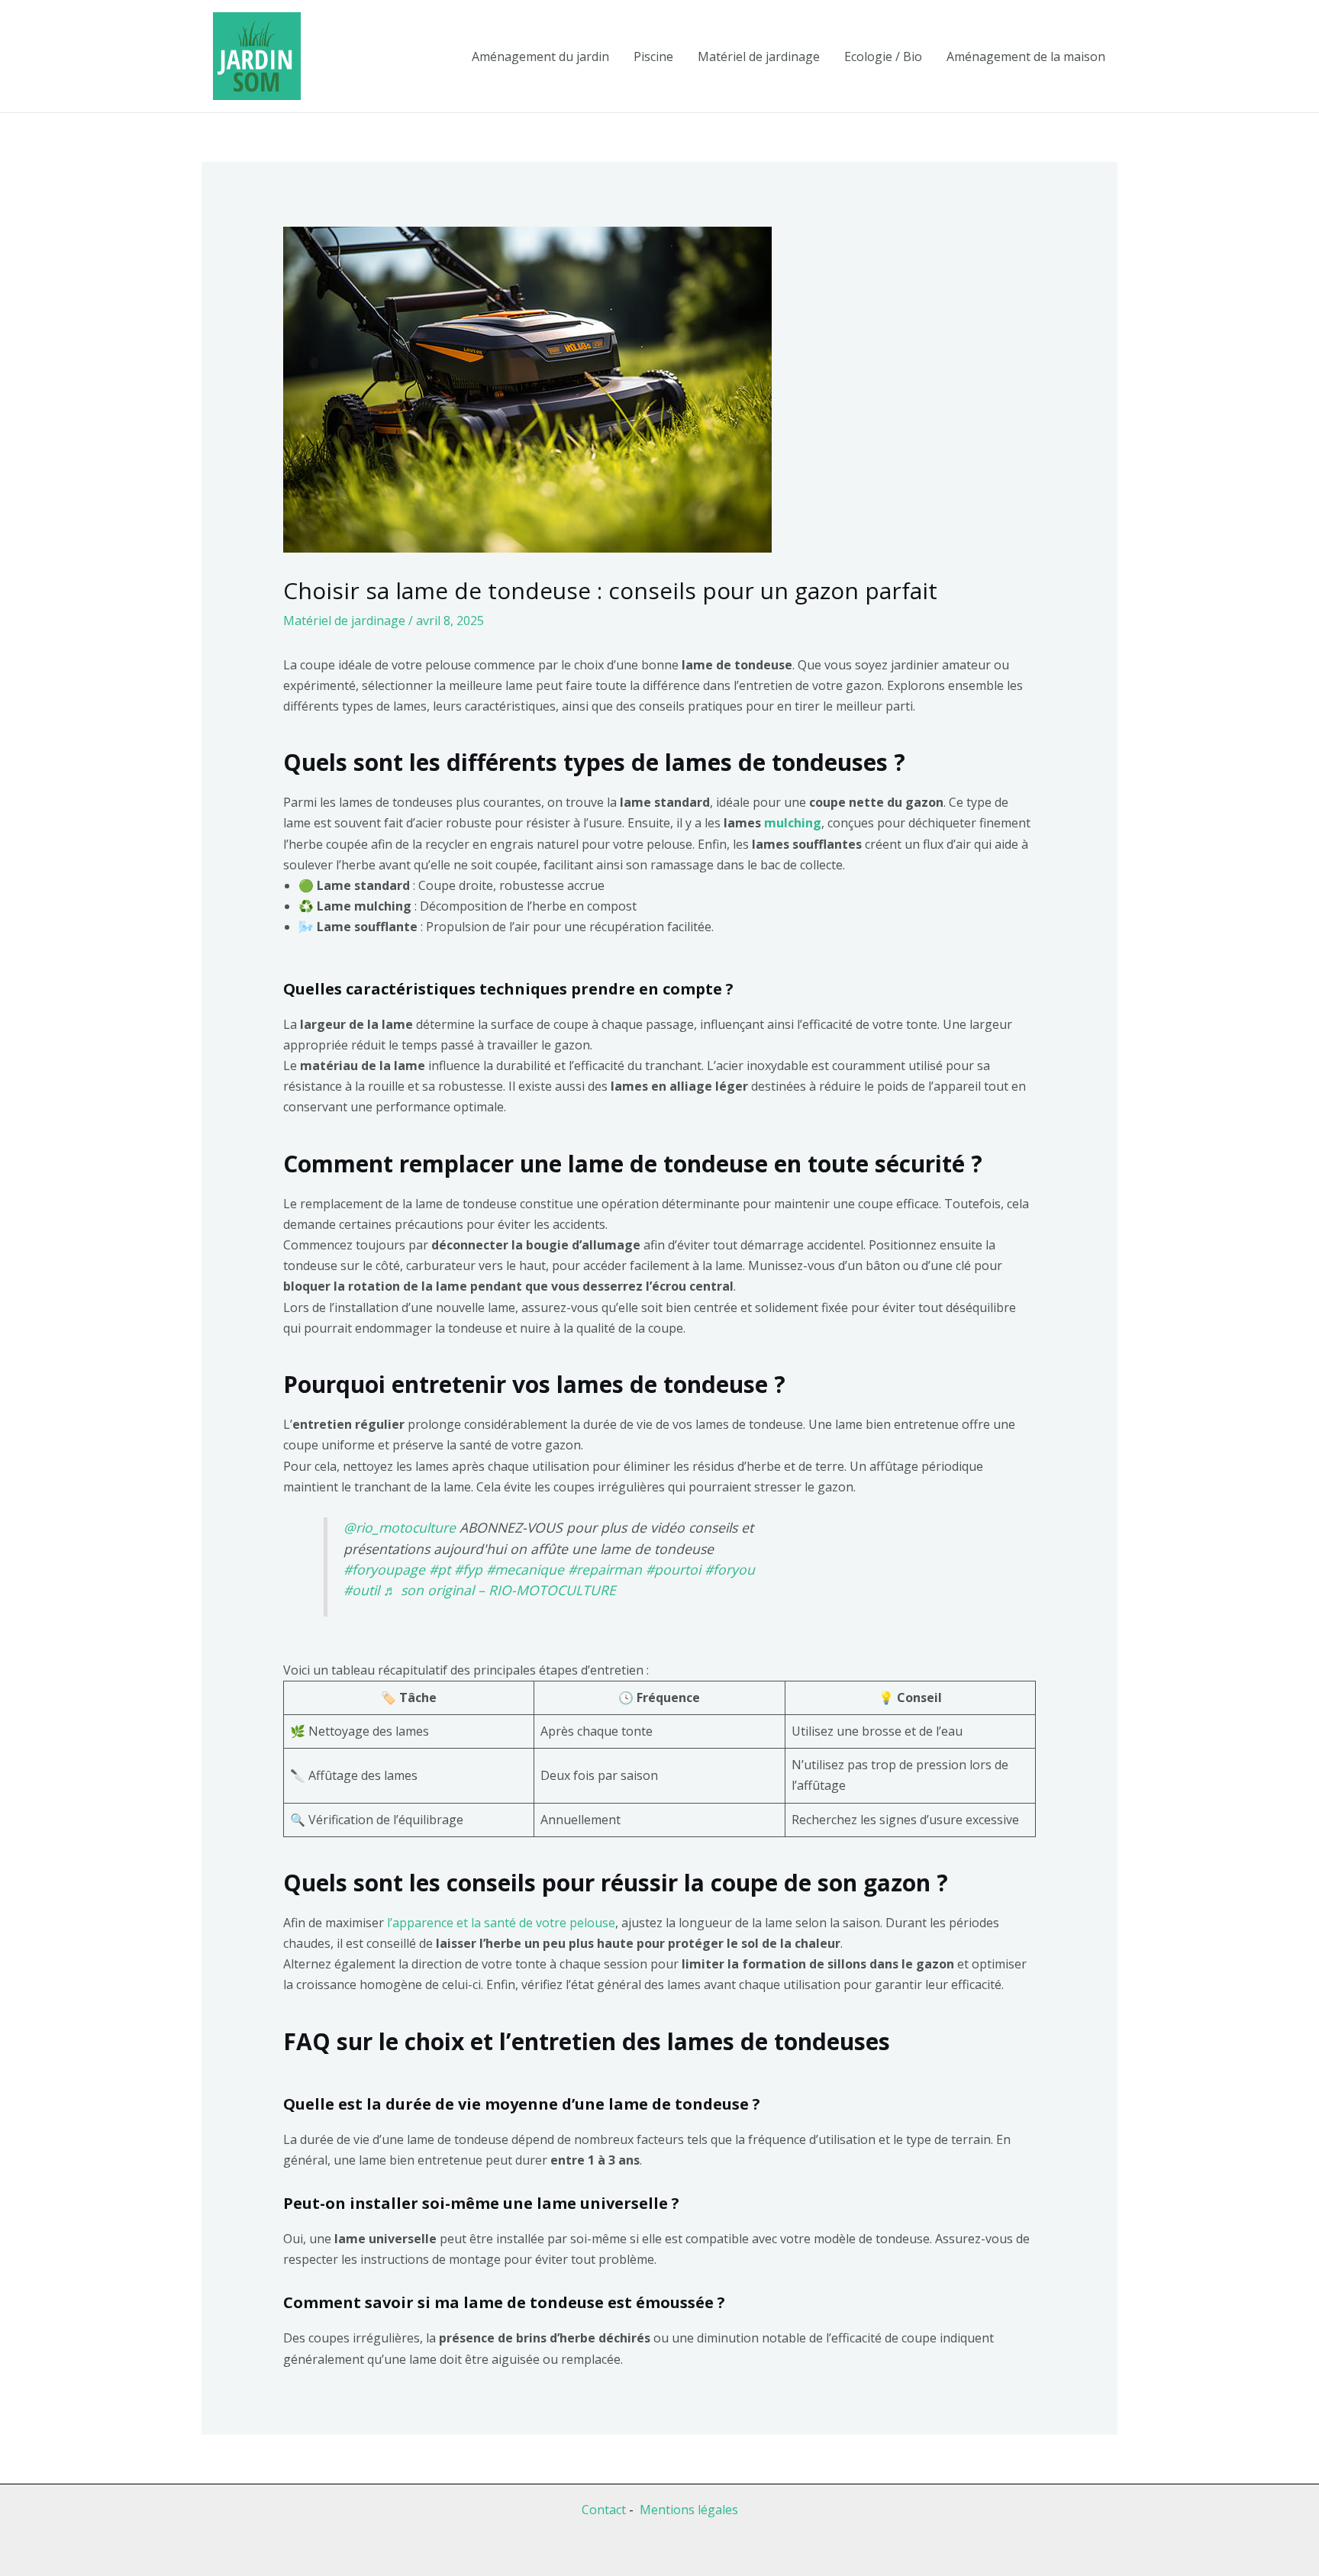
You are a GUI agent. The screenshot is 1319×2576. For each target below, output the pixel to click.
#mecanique (525, 1569)
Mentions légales (689, 2510)
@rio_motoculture (400, 1527)
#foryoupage (384, 1569)
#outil (361, 1590)
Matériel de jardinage (344, 621)
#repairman (605, 1569)
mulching (793, 823)
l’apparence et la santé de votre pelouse (501, 1923)
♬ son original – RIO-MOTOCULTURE (500, 1590)
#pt (440, 1569)
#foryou (730, 1569)
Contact (604, 2510)
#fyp (468, 1569)
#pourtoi (673, 1569)
